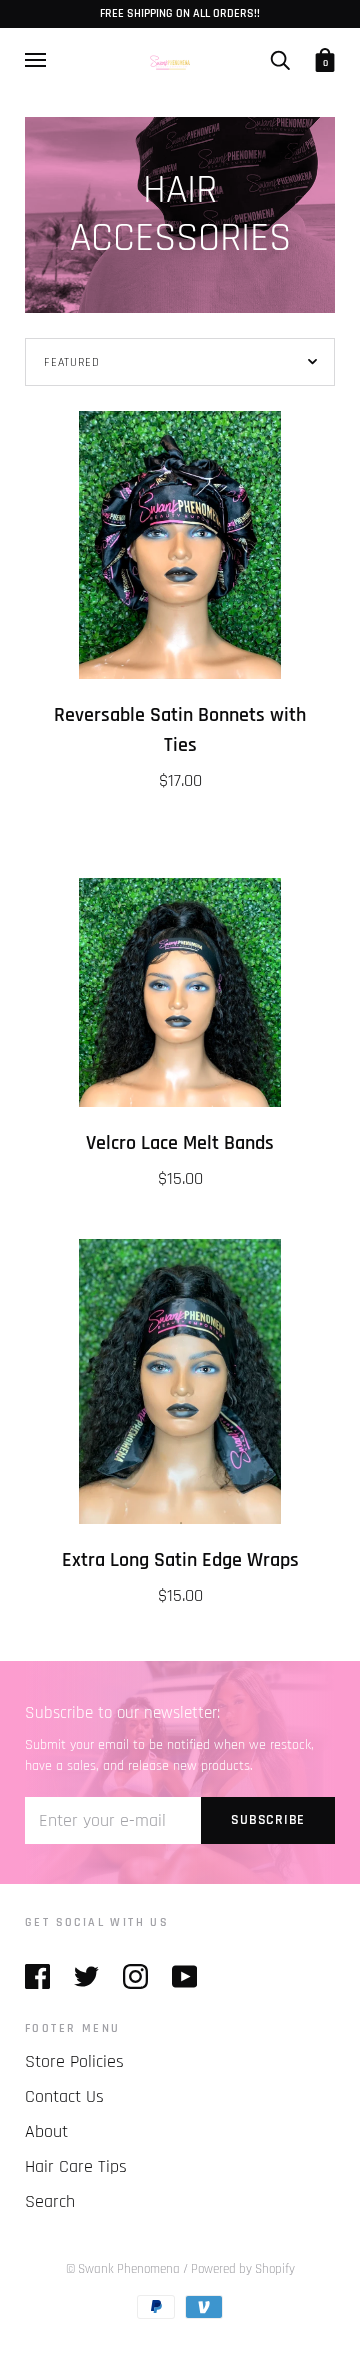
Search (50, 2201)
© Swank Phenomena (123, 2269)
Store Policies (74, 2061)
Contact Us (64, 2096)
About (46, 2131)
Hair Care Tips (76, 2166)
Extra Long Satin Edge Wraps (180, 1560)
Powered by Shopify (243, 2269)
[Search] (280, 60)
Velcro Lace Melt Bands (180, 1143)
